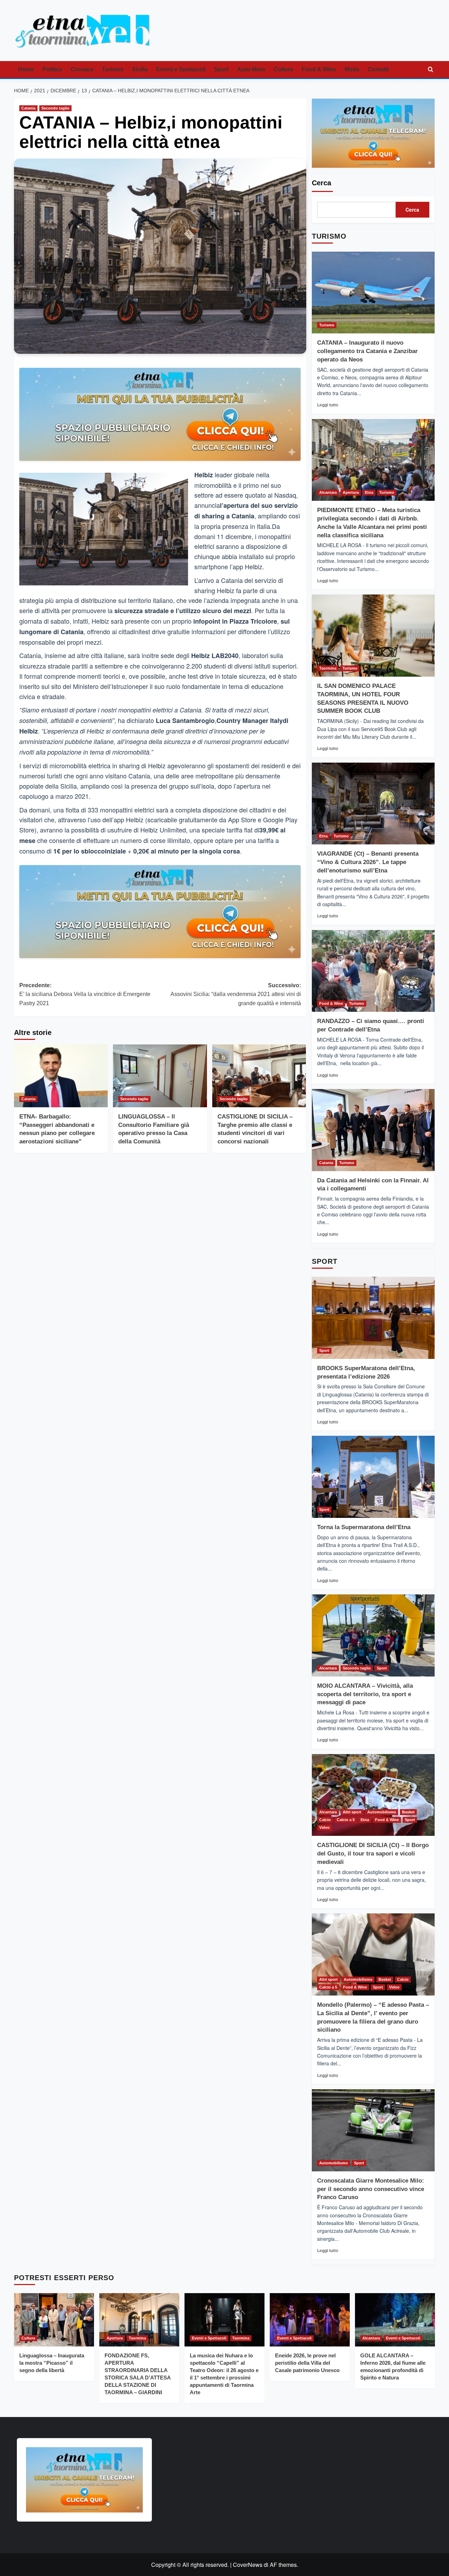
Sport (221, 69)
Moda (352, 69)
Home (26, 69)
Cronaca (82, 69)
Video (324, 1827)
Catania (28, 108)
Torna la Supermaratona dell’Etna (364, 1527)
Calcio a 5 (346, 1820)
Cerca (321, 183)
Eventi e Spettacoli (181, 69)
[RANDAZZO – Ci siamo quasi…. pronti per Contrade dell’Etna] (373, 971)
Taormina (328, 668)
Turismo (113, 69)
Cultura (283, 69)
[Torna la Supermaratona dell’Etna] (373, 1477)
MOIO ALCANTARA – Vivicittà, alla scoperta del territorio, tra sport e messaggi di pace (365, 1694)
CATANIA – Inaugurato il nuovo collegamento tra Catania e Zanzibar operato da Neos (367, 351)
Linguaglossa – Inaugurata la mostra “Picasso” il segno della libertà (52, 2363)
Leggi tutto (328, 405)
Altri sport (352, 1812)
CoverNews (248, 2565)
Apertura (351, 492)
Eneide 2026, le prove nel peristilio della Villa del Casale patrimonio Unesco (307, 2363)
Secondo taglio (55, 108)
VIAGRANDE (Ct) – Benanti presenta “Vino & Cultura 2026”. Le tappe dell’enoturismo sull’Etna (368, 862)
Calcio (325, 1820)
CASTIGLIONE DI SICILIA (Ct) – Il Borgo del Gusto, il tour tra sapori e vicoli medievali (373, 1854)
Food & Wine (319, 69)
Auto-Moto (251, 69)
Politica (52, 69)
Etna (369, 492)
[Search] (431, 70)
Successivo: (236, 994)
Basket (408, 1812)
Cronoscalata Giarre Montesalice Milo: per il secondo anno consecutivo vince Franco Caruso (371, 2189)
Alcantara (328, 492)
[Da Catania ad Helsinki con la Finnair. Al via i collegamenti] (373, 1130)
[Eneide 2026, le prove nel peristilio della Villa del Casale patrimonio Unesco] (310, 2320)
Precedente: (85, 994)
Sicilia (140, 69)
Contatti (378, 69)
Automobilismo (382, 1812)
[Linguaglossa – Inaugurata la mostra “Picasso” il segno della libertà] (54, 2320)
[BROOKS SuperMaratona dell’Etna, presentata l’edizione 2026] (373, 1318)
